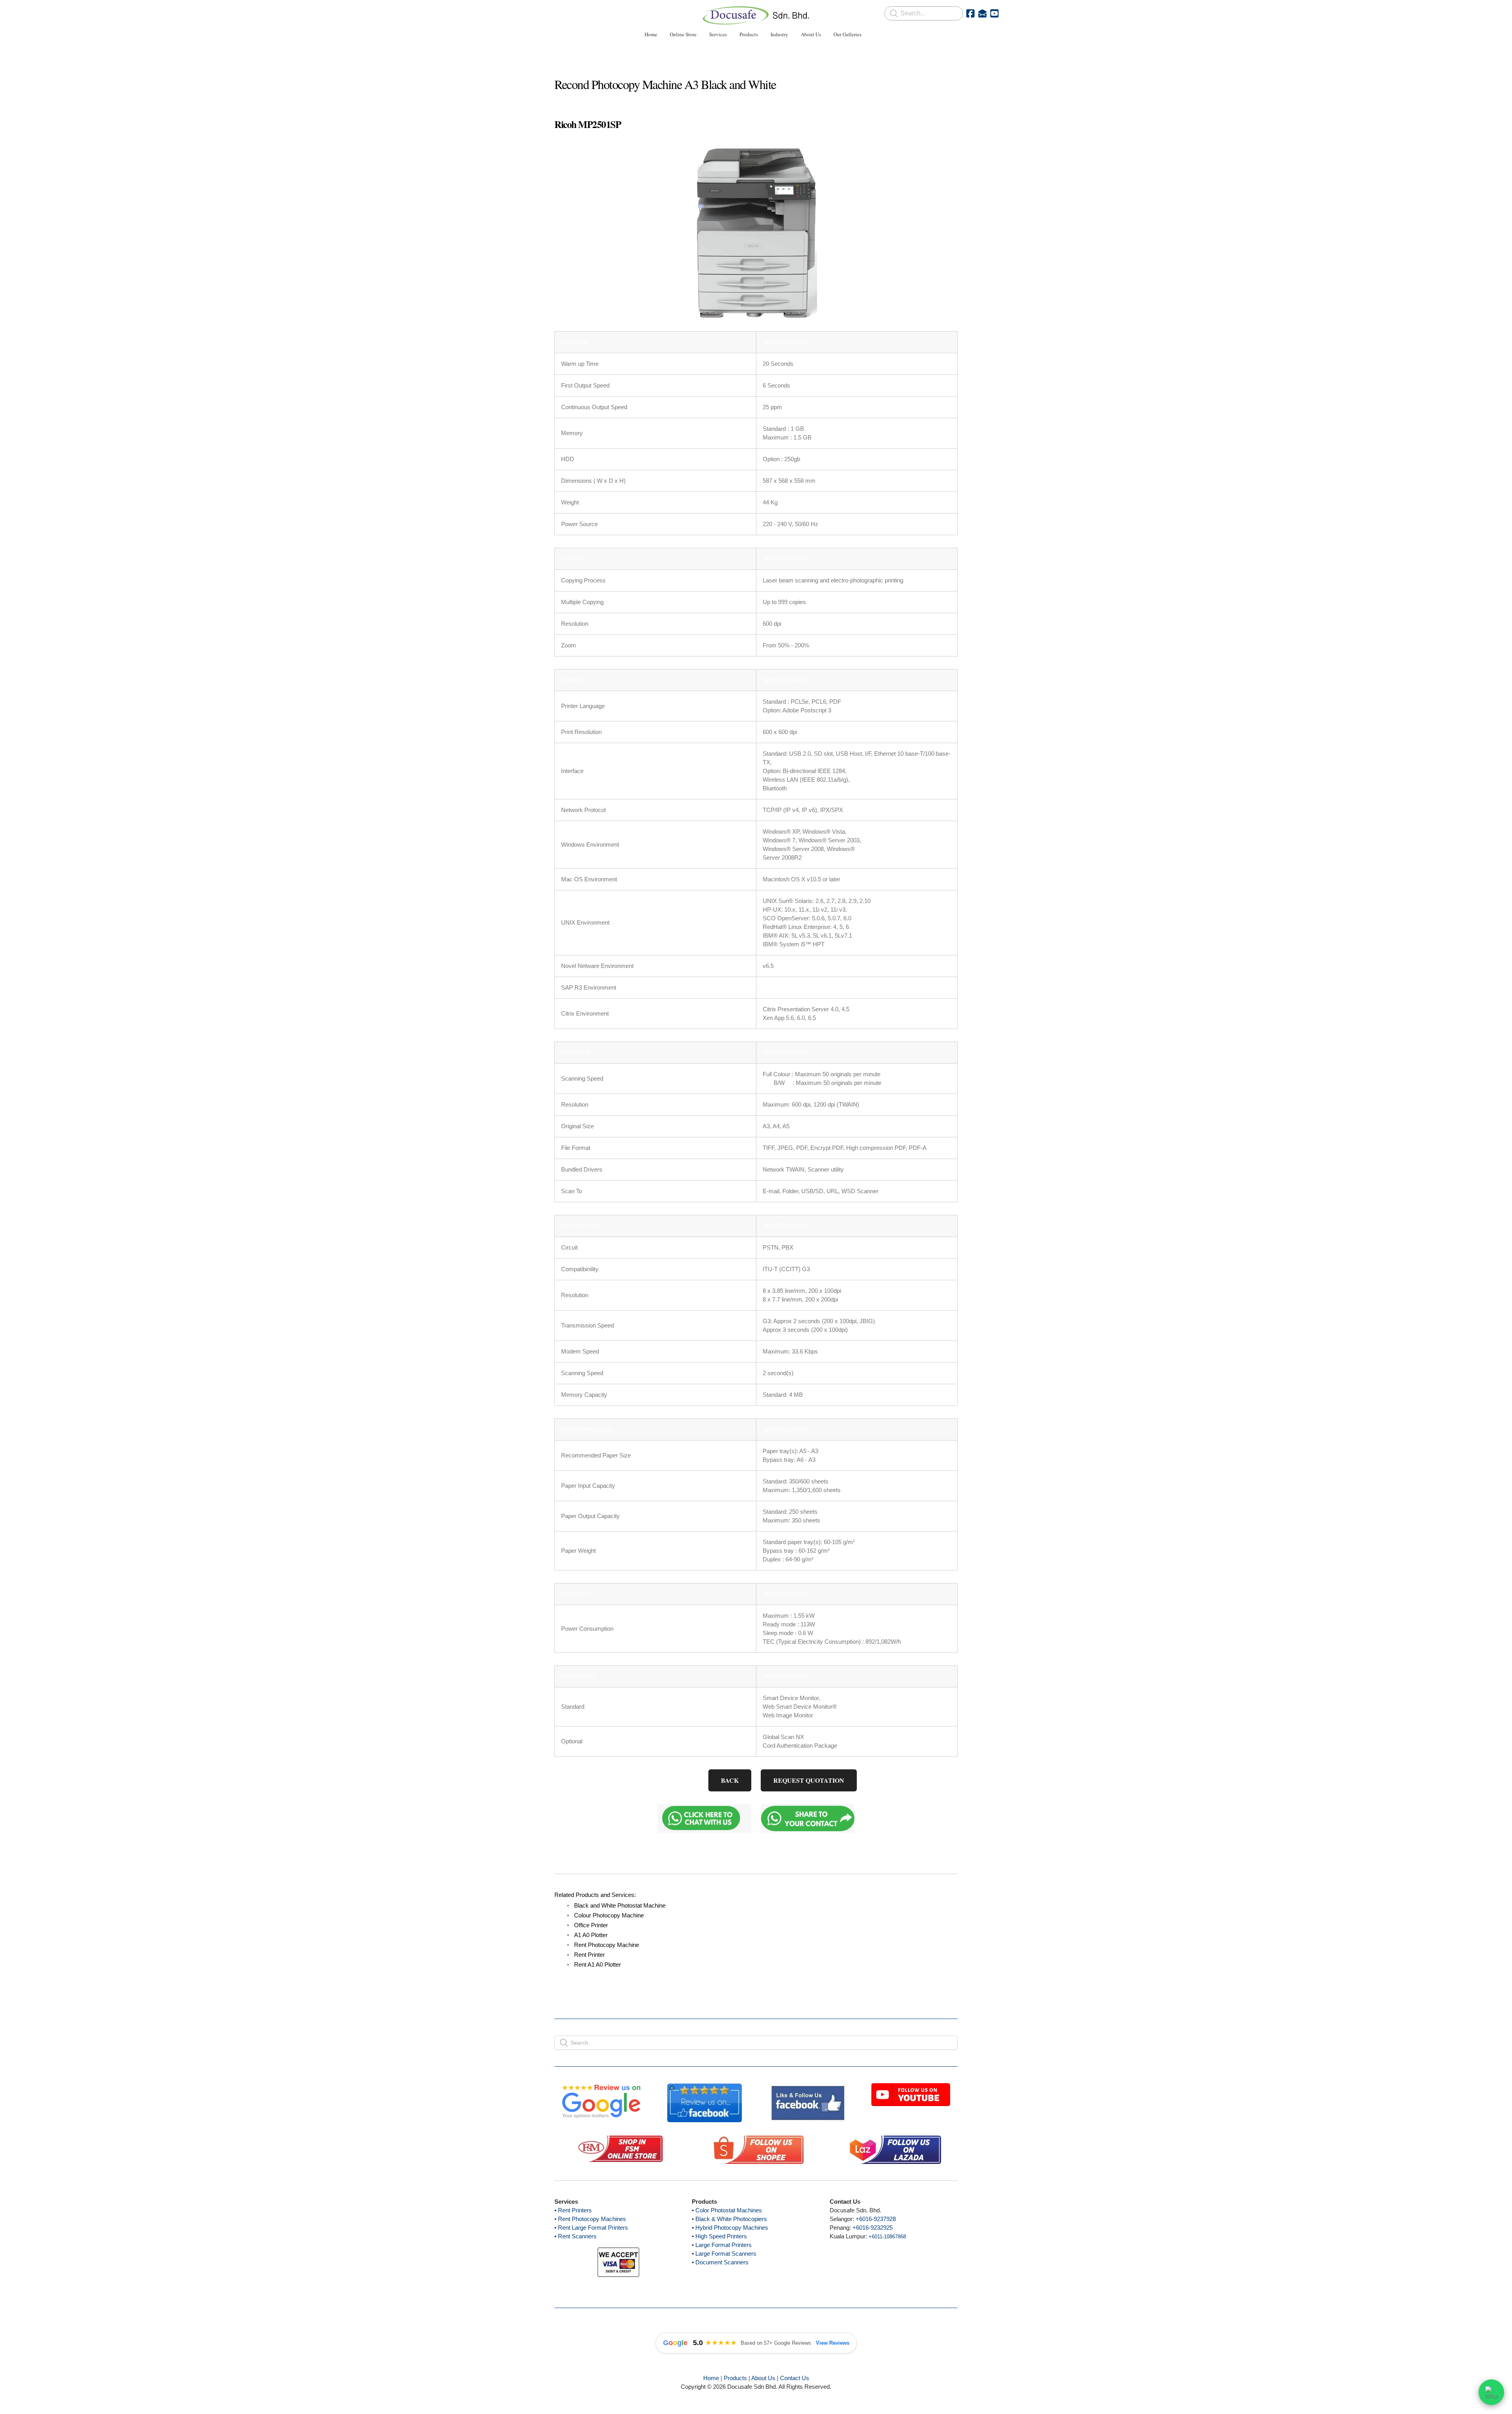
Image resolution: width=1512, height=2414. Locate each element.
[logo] (756, 15)
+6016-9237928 (876, 2219)
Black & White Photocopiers (731, 2219)
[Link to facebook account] (970, 13)
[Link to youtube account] (994, 13)
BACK (730, 1780)
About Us (763, 2378)
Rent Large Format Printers (593, 2228)
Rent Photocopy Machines (592, 2219)
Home (711, 2378)
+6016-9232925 (873, 2228)
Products (735, 2378)
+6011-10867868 (887, 2237)
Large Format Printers (724, 2245)
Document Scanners (722, 2262)
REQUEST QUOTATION (809, 1780)
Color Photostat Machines (729, 2210)
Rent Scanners (577, 2236)
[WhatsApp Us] (1491, 2391)
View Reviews (833, 2343)
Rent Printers (575, 2210)
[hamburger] (520, 13)
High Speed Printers (721, 2236)
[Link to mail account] (982, 13)
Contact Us (795, 2378)
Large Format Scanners (726, 2254)
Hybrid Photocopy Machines (732, 2228)
